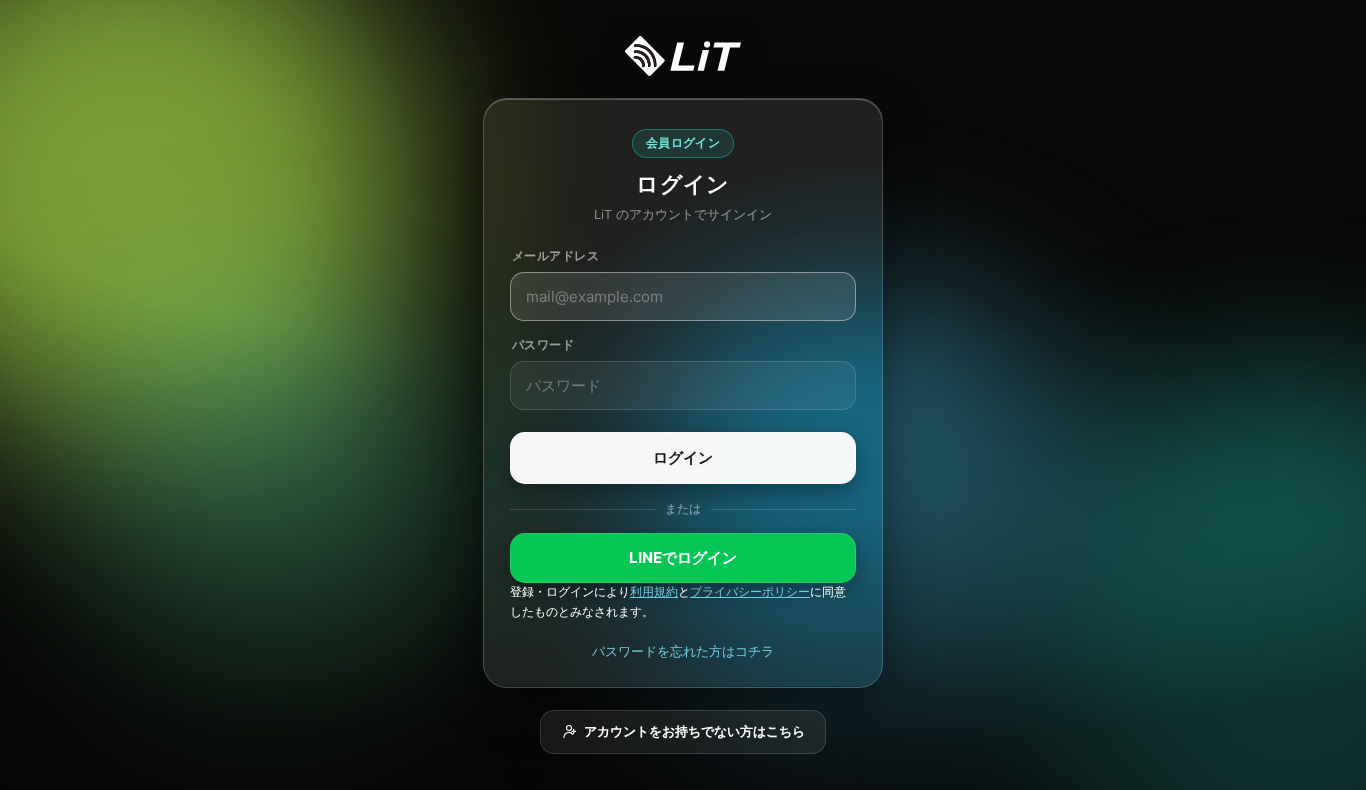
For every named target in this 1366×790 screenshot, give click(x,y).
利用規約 (654, 592)
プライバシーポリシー (750, 592)
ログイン (683, 457)
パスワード (543, 344)
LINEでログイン (683, 557)
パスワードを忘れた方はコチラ (683, 651)
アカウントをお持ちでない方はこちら (694, 731)
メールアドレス (555, 255)
